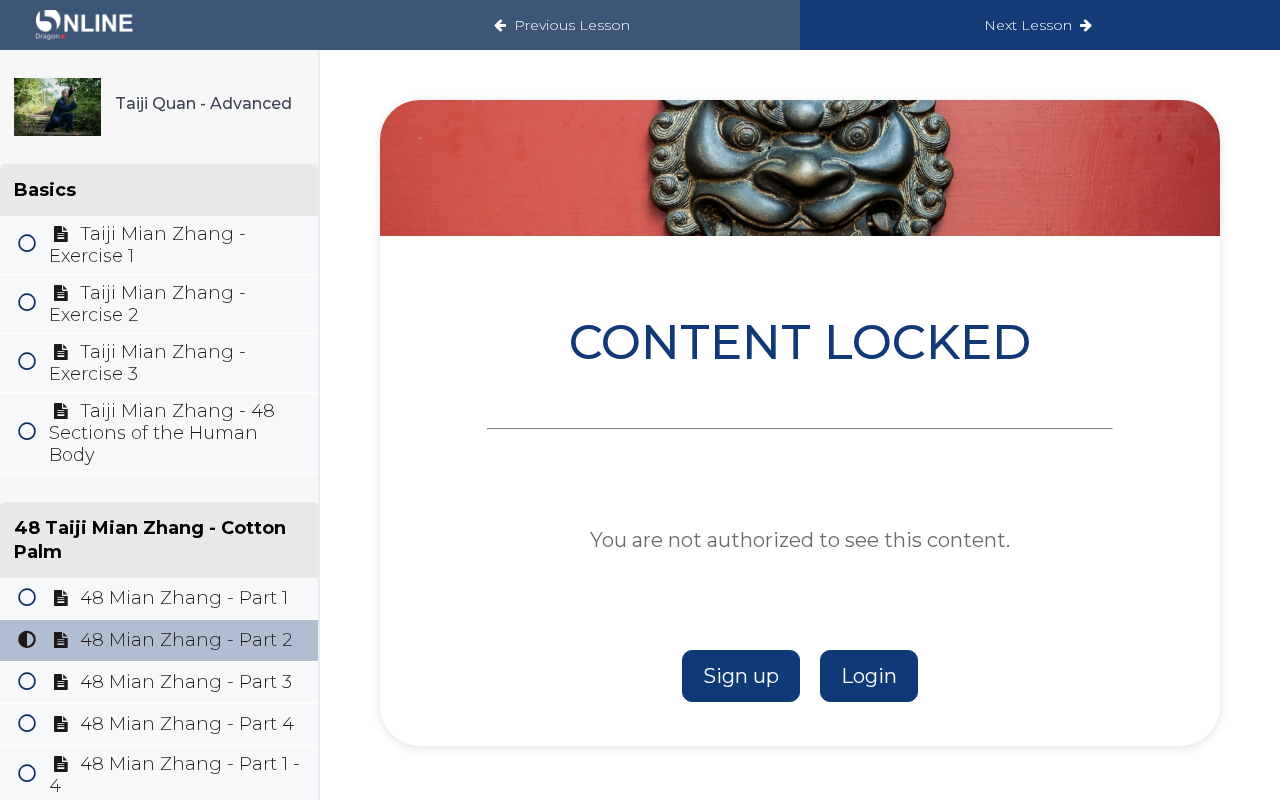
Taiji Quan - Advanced (203, 103)
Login (869, 676)
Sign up (741, 676)
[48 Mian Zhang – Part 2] (57, 107)
